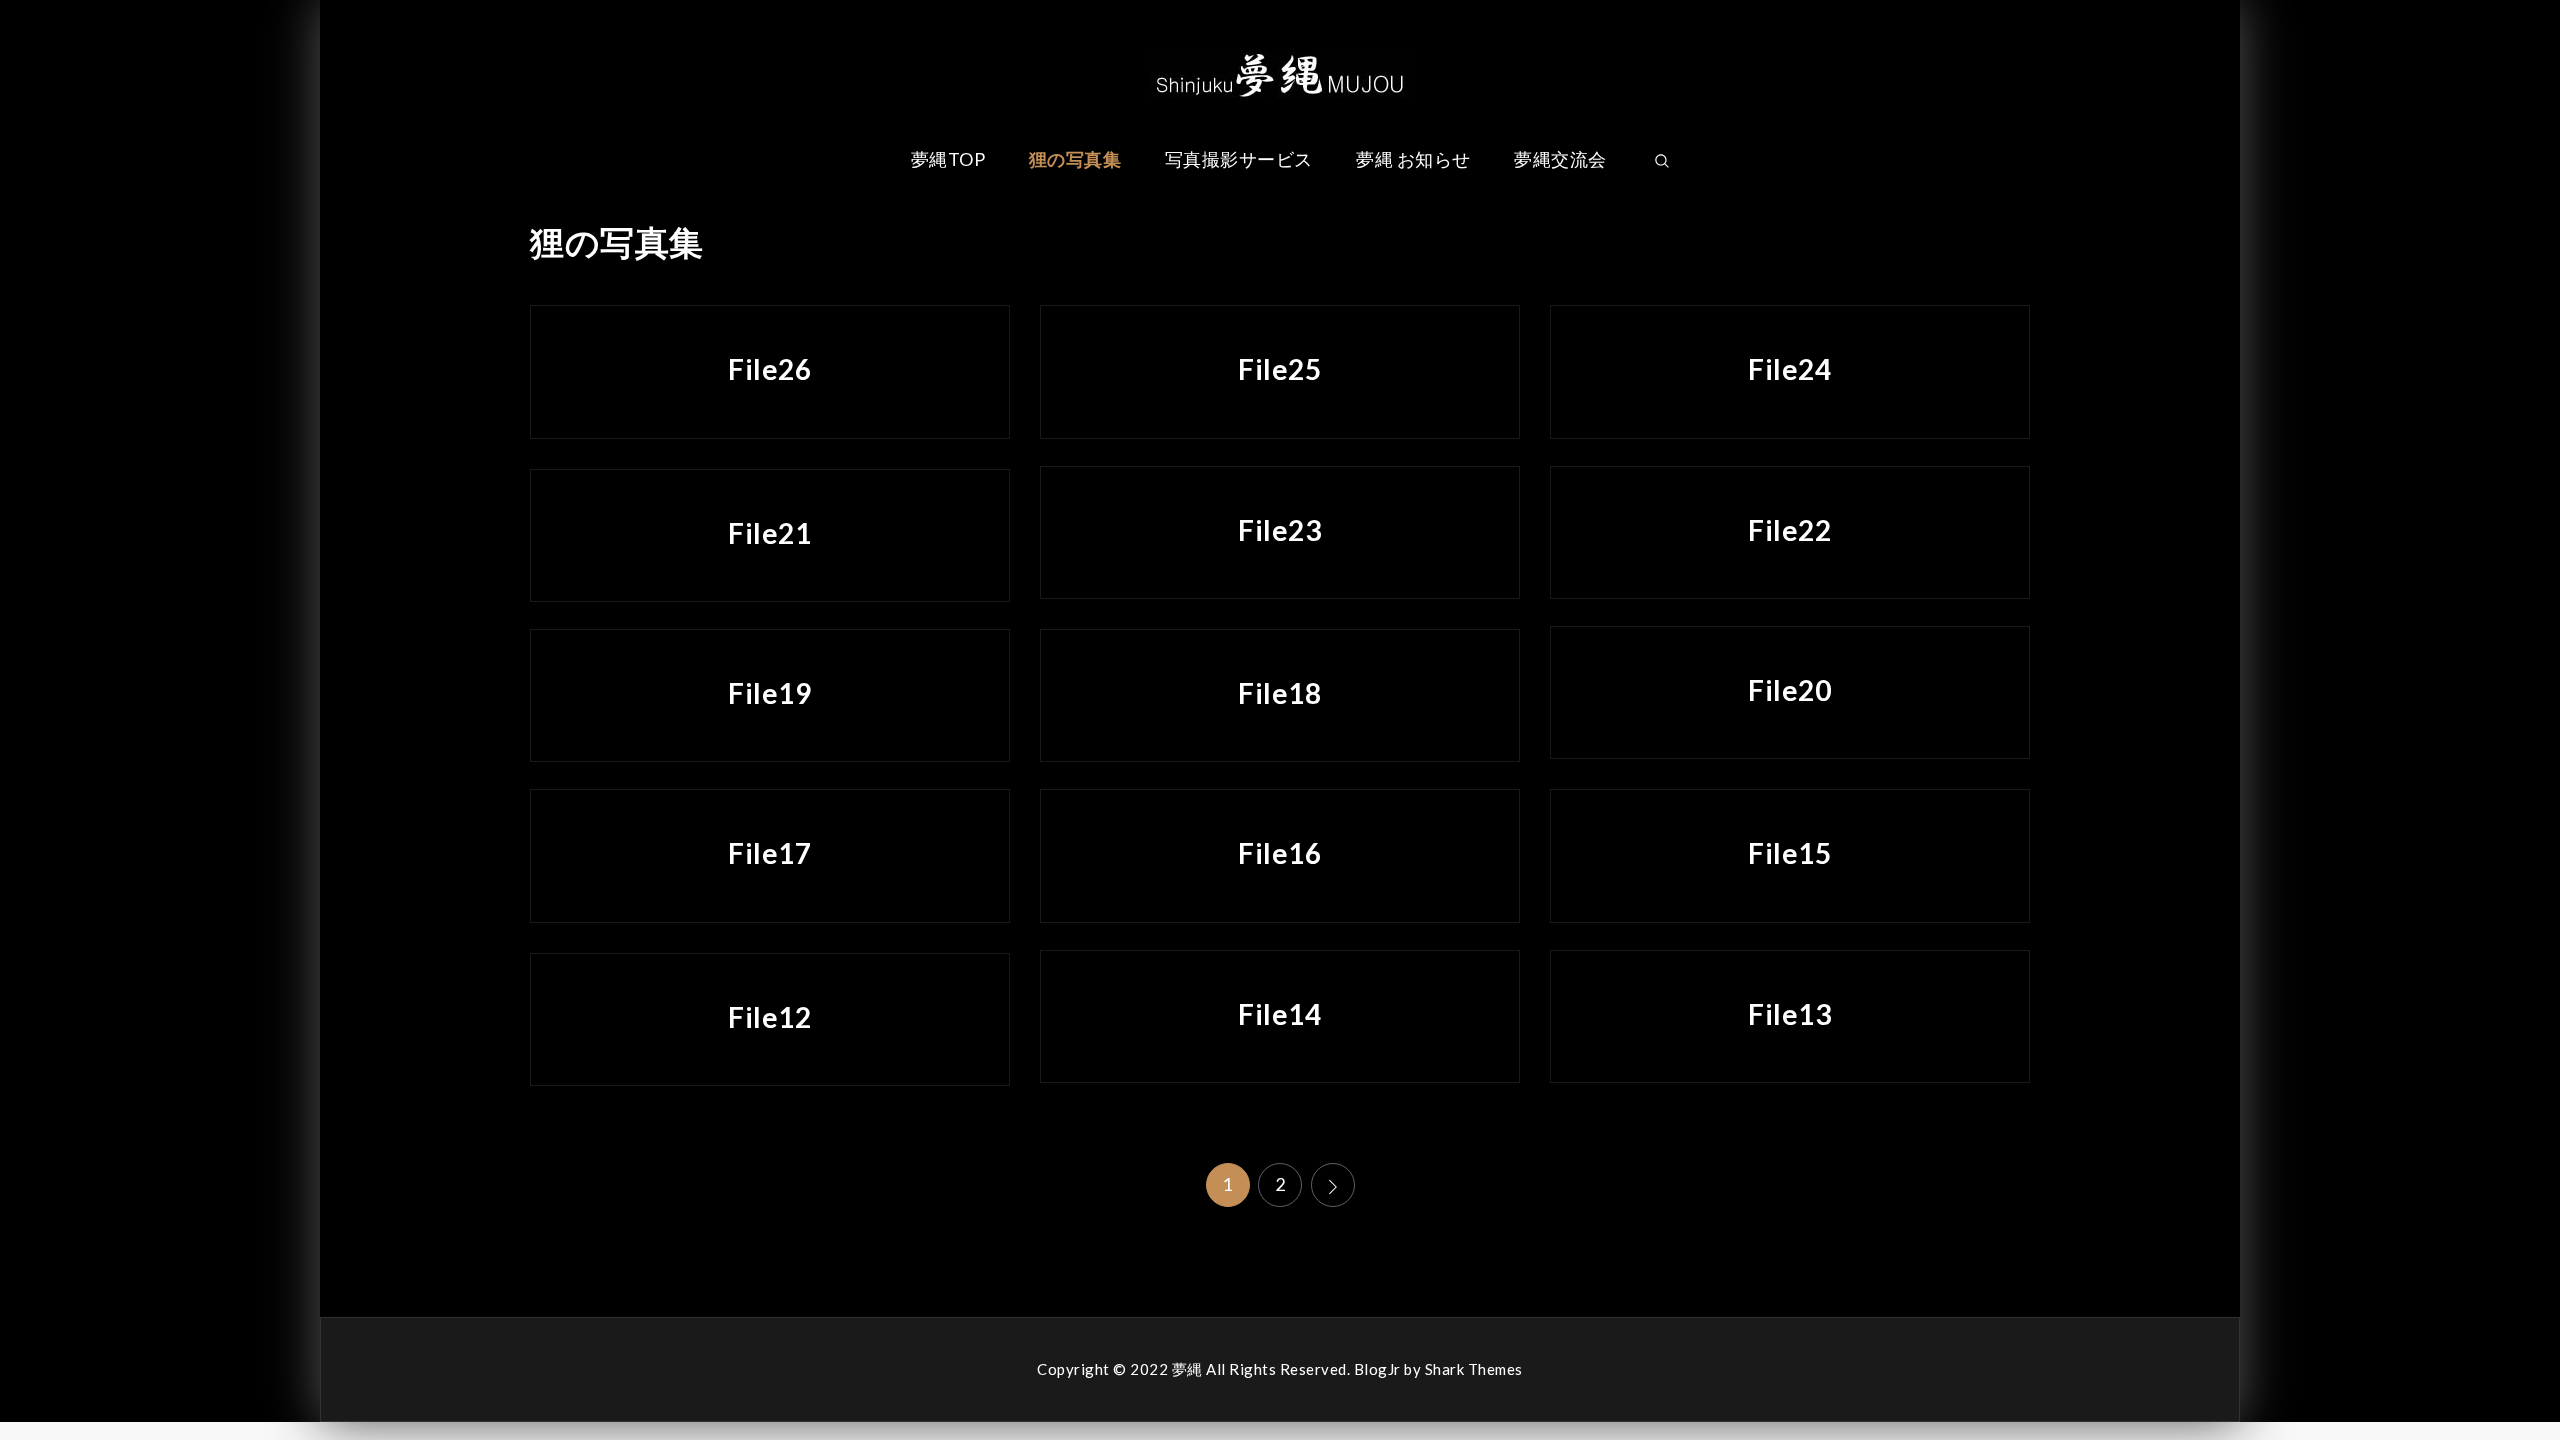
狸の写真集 (1075, 159)
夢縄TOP (948, 159)
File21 (769, 533)
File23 (1279, 530)
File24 (1789, 369)
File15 (1789, 853)
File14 (1279, 1014)
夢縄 (1187, 1369)
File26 (769, 369)
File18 (1279, 693)
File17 (769, 853)
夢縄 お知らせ (1413, 159)
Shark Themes (1474, 1369)
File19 (769, 693)
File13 (1789, 1014)
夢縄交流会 (1560, 159)
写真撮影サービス (1239, 159)
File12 (769, 1017)
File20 (1789, 690)
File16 (1279, 853)
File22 (1789, 530)
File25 (1279, 369)
